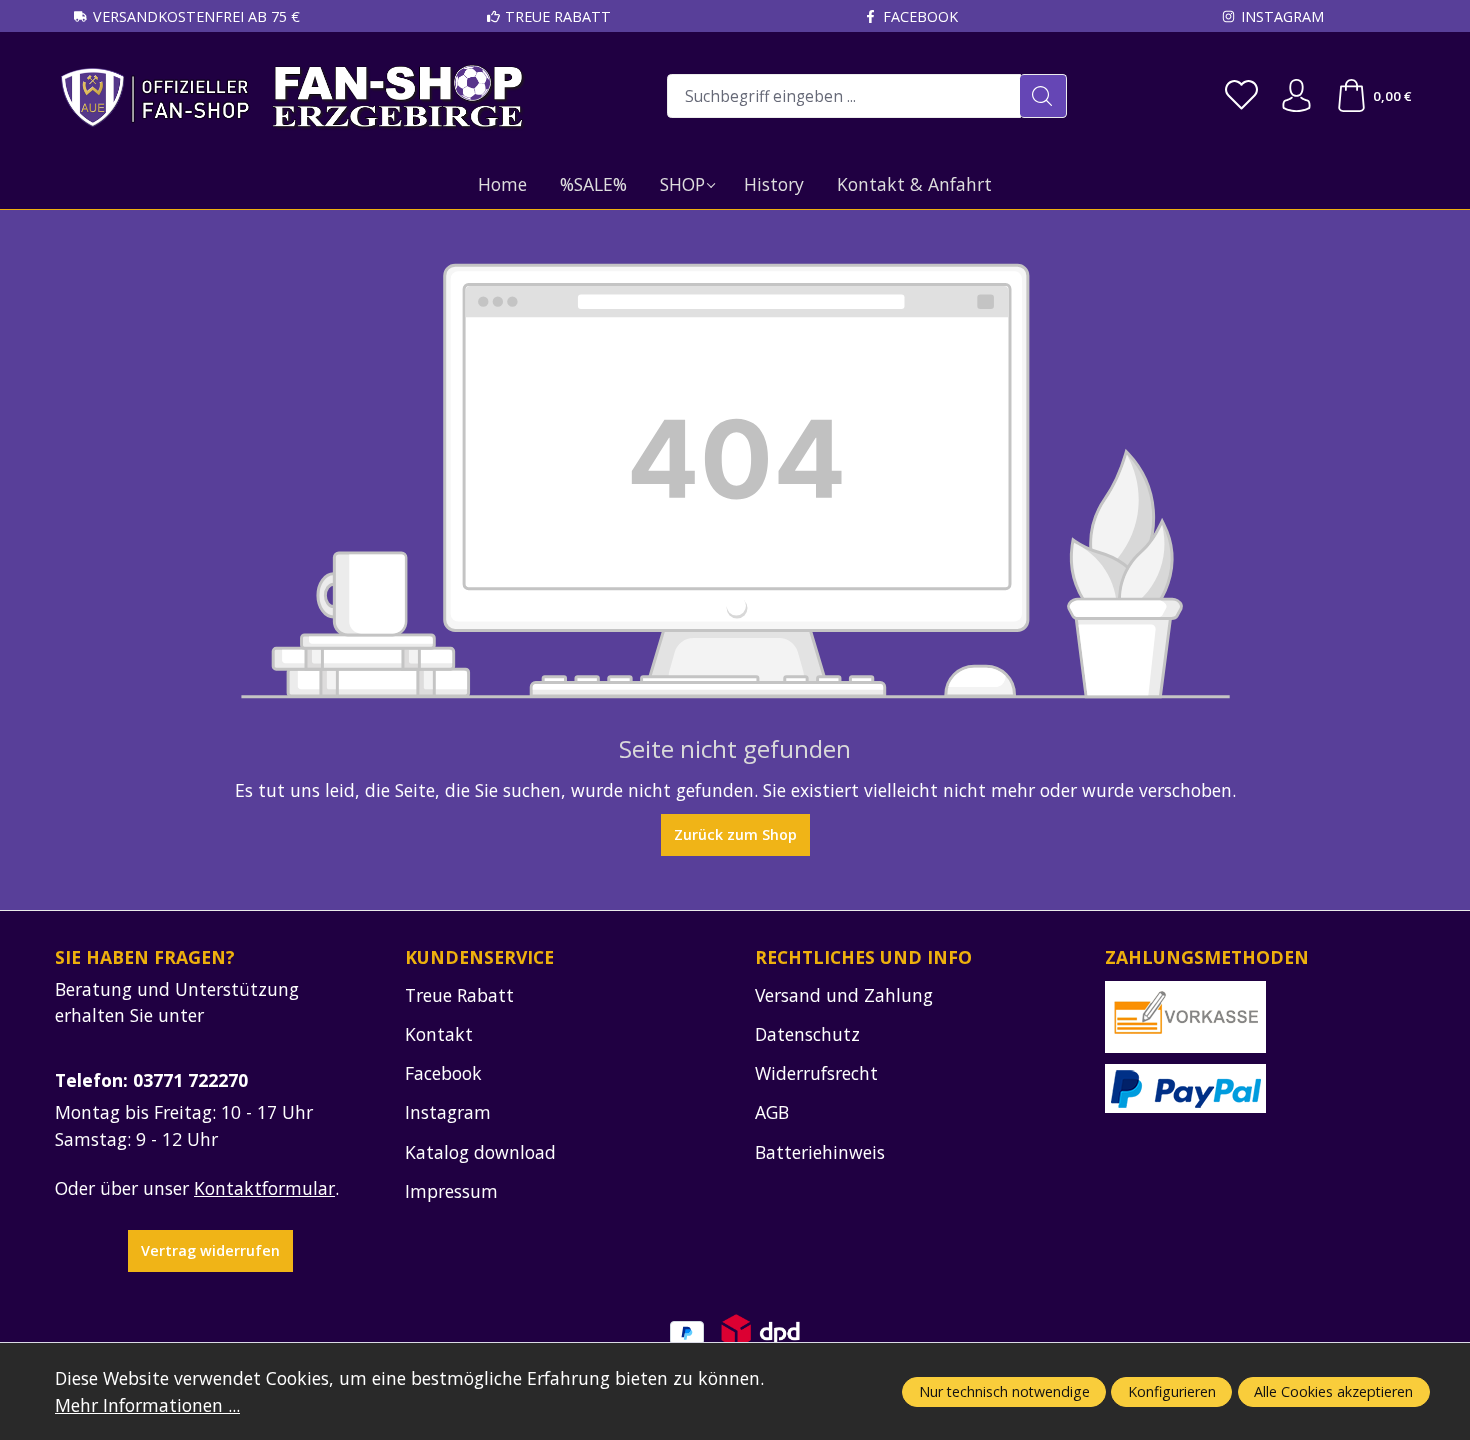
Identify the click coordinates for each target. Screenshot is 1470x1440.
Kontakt (439, 1034)
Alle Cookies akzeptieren (1333, 1391)
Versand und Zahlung (844, 995)
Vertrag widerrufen (210, 1250)
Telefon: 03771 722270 (151, 1080)
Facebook (920, 16)
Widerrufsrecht (816, 1073)
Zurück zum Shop (735, 834)
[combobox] (844, 96)
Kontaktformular (264, 1188)
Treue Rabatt (558, 16)
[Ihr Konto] (1296, 96)
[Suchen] (1043, 96)
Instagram (1282, 16)
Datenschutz (807, 1034)
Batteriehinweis (820, 1152)
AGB (772, 1112)
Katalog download (480, 1152)
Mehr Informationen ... (147, 1405)
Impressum (451, 1191)
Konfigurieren (1172, 1391)
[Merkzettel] (1241, 96)
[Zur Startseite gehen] (292, 96)
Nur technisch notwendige (1004, 1391)
